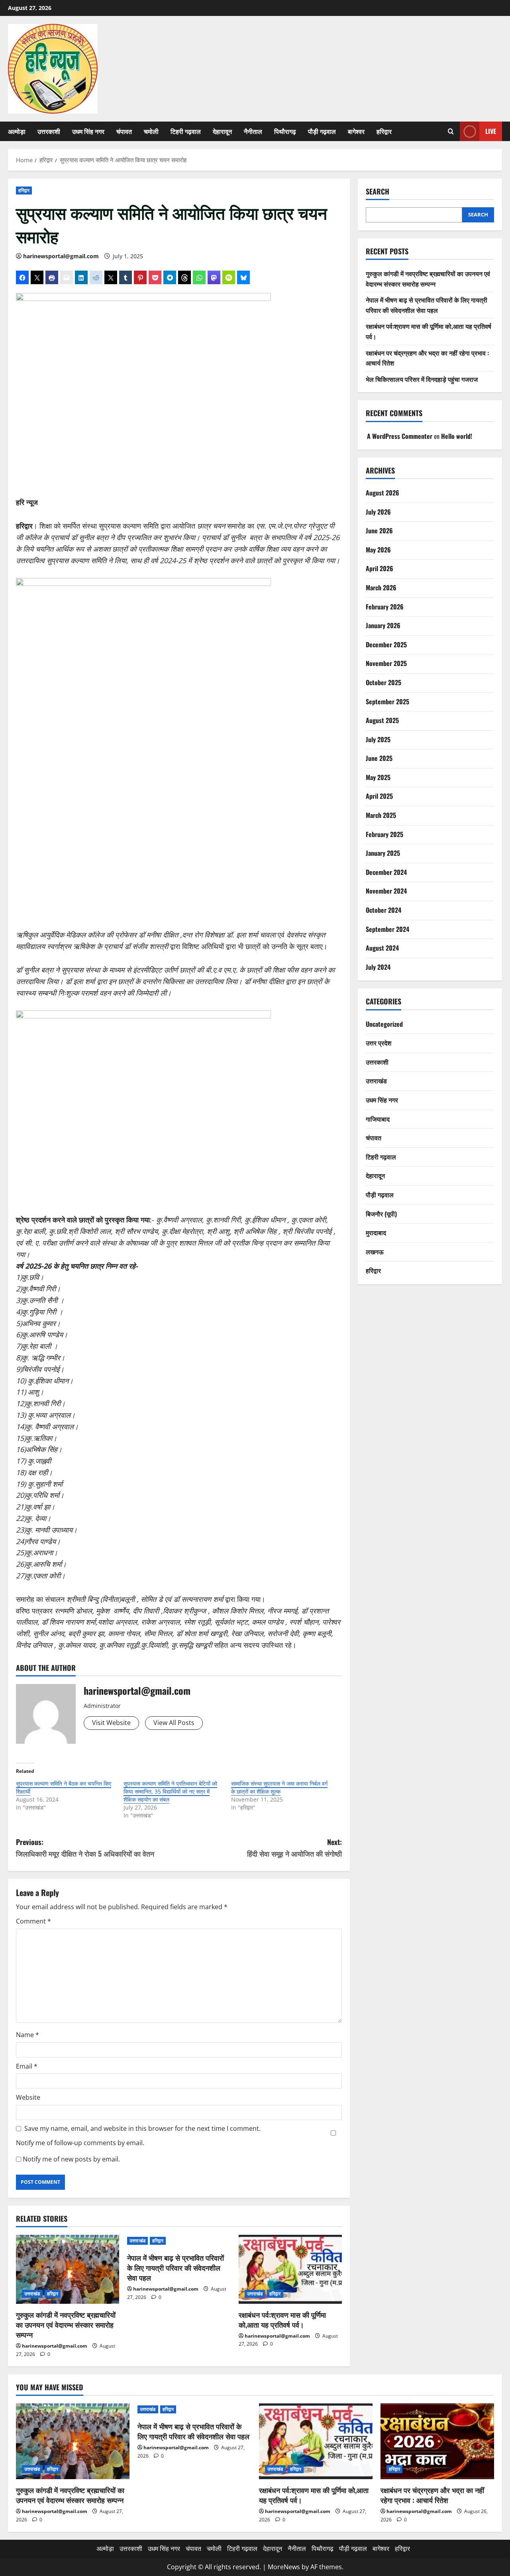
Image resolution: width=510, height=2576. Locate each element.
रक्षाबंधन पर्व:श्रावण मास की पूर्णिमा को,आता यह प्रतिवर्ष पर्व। (282, 2320)
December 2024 (386, 872)
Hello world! (457, 436)
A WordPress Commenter (400, 436)
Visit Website (111, 1723)
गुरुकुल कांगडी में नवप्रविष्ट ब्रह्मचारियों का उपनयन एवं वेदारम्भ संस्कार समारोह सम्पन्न (66, 2324)
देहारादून (222, 131)
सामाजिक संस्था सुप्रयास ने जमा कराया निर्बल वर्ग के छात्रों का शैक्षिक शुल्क (279, 1787)
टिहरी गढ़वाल (186, 131)
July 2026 (378, 512)
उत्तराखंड (32, 2294)
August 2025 (382, 720)
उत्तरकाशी (49, 131)
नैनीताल (253, 131)
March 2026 (381, 588)
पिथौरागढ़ (285, 131)
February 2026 (385, 607)
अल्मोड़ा (17, 131)
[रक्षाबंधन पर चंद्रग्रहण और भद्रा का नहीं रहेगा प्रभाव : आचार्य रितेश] (437, 2441)
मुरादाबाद (376, 1232)
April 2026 (380, 569)
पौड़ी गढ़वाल (322, 131)
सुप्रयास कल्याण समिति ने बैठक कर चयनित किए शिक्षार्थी (64, 1787)
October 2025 (383, 682)
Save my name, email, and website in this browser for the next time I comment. (142, 2128)
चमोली (151, 131)
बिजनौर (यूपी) (381, 1214)
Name (27, 2035)
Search (378, 192)
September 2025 (387, 701)
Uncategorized (384, 1024)
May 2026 (378, 550)
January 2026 (383, 625)
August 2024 (382, 948)
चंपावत (124, 131)
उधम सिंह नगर (88, 131)
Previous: (85, 1848)
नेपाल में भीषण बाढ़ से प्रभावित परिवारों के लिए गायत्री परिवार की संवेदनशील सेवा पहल (176, 2268)
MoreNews (284, 2567)
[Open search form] (451, 131)
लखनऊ (375, 1252)
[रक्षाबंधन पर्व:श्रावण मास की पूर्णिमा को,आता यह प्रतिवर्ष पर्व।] (290, 2269)
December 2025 (386, 644)
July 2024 (378, 967)
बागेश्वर (356, 131)
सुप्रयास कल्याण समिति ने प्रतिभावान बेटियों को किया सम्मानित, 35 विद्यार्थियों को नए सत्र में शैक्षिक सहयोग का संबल (170, 1791)
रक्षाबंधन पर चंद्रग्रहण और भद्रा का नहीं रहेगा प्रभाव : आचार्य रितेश (432, 2495)
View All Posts (174, 1723)
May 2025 (378, 777)
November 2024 (386, 891)
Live (491, 131)
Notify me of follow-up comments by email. (80, 2143)
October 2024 (383, 910)
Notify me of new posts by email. (71, 2159)
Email (27, 2066)
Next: (294, 1848)
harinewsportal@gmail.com (61, 256)
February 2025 (384, 834)
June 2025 (379, 758)
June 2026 (379, 531)
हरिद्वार (384, 131)
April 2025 (379, 796)
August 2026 (382, 493)
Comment (33, 1921)
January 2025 (383, 853)
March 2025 (381, 815)
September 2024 (387, 929)
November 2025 (386, 664)
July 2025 (378, 739)
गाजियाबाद (378, 1119)
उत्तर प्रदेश (379, 1043)
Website (28, 2097)
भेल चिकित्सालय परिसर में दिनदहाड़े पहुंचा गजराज (422, 379)
